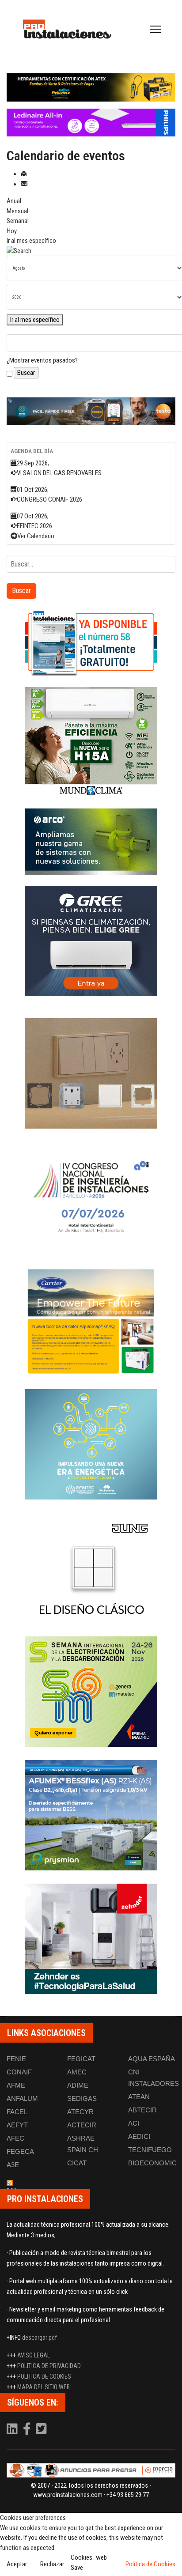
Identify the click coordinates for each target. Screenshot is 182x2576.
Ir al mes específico (31, 241)
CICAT (77, 2163)
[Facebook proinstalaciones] (27, 2431)
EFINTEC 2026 (34, 526)
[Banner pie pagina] (91, 2470)
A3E (13, 2165)
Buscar (21, 591)
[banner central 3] (91, 123)
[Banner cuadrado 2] (91, 742)
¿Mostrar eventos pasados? (42, 360)
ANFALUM (22, 2098)
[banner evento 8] (91, 1939)
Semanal (18, 221)
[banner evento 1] (91, 1073)
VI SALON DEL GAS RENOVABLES (59, 473)
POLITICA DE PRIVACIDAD (49, 2366)
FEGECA (20, 2151)
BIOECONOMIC (152, 2163)
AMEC (77, 2072)
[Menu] (155, 29)
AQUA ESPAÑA (152, 2059)
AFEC (15, 2138)
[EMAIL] (24, 184)
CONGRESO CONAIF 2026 (49, 499)
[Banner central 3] (91, 412)
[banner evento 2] (91, 1321)
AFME (16, 2085)
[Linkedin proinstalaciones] (13, 2431)
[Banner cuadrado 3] (91, 842)
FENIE (16, 2059)
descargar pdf (40, 2338)
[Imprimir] (24, 174)
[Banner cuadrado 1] (91, 643)
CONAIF (19, 2072)
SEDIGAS (82, 2098)
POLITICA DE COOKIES (44, 2376)
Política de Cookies (150, 2564)
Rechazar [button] (52, 2564)
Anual (14, 201)
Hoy (12, 231)
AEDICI (139, 2136)
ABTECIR (142, 2110)
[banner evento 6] (91, 1444)
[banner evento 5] (91, 1197)
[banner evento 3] (91, 1568)
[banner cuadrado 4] (91, 941)
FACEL (17, 2112)
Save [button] (77, 2568)
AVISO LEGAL (34, 2355)
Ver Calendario (36, 536)
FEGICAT (81, 2059)
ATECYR (80, 2112)
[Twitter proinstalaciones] (41, 2431)
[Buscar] (91, 251)
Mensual (17, 211)
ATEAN (139, 2097)
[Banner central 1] (91, 87)
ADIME (78, 2085)
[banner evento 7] (91, 1692)
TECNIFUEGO (150, 2150)
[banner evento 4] (91, 1815)
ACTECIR (82, 2125)
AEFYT (17, 2125)
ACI (134, 2123)
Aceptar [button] (17, 2564)
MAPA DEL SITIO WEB (44, 2387)
